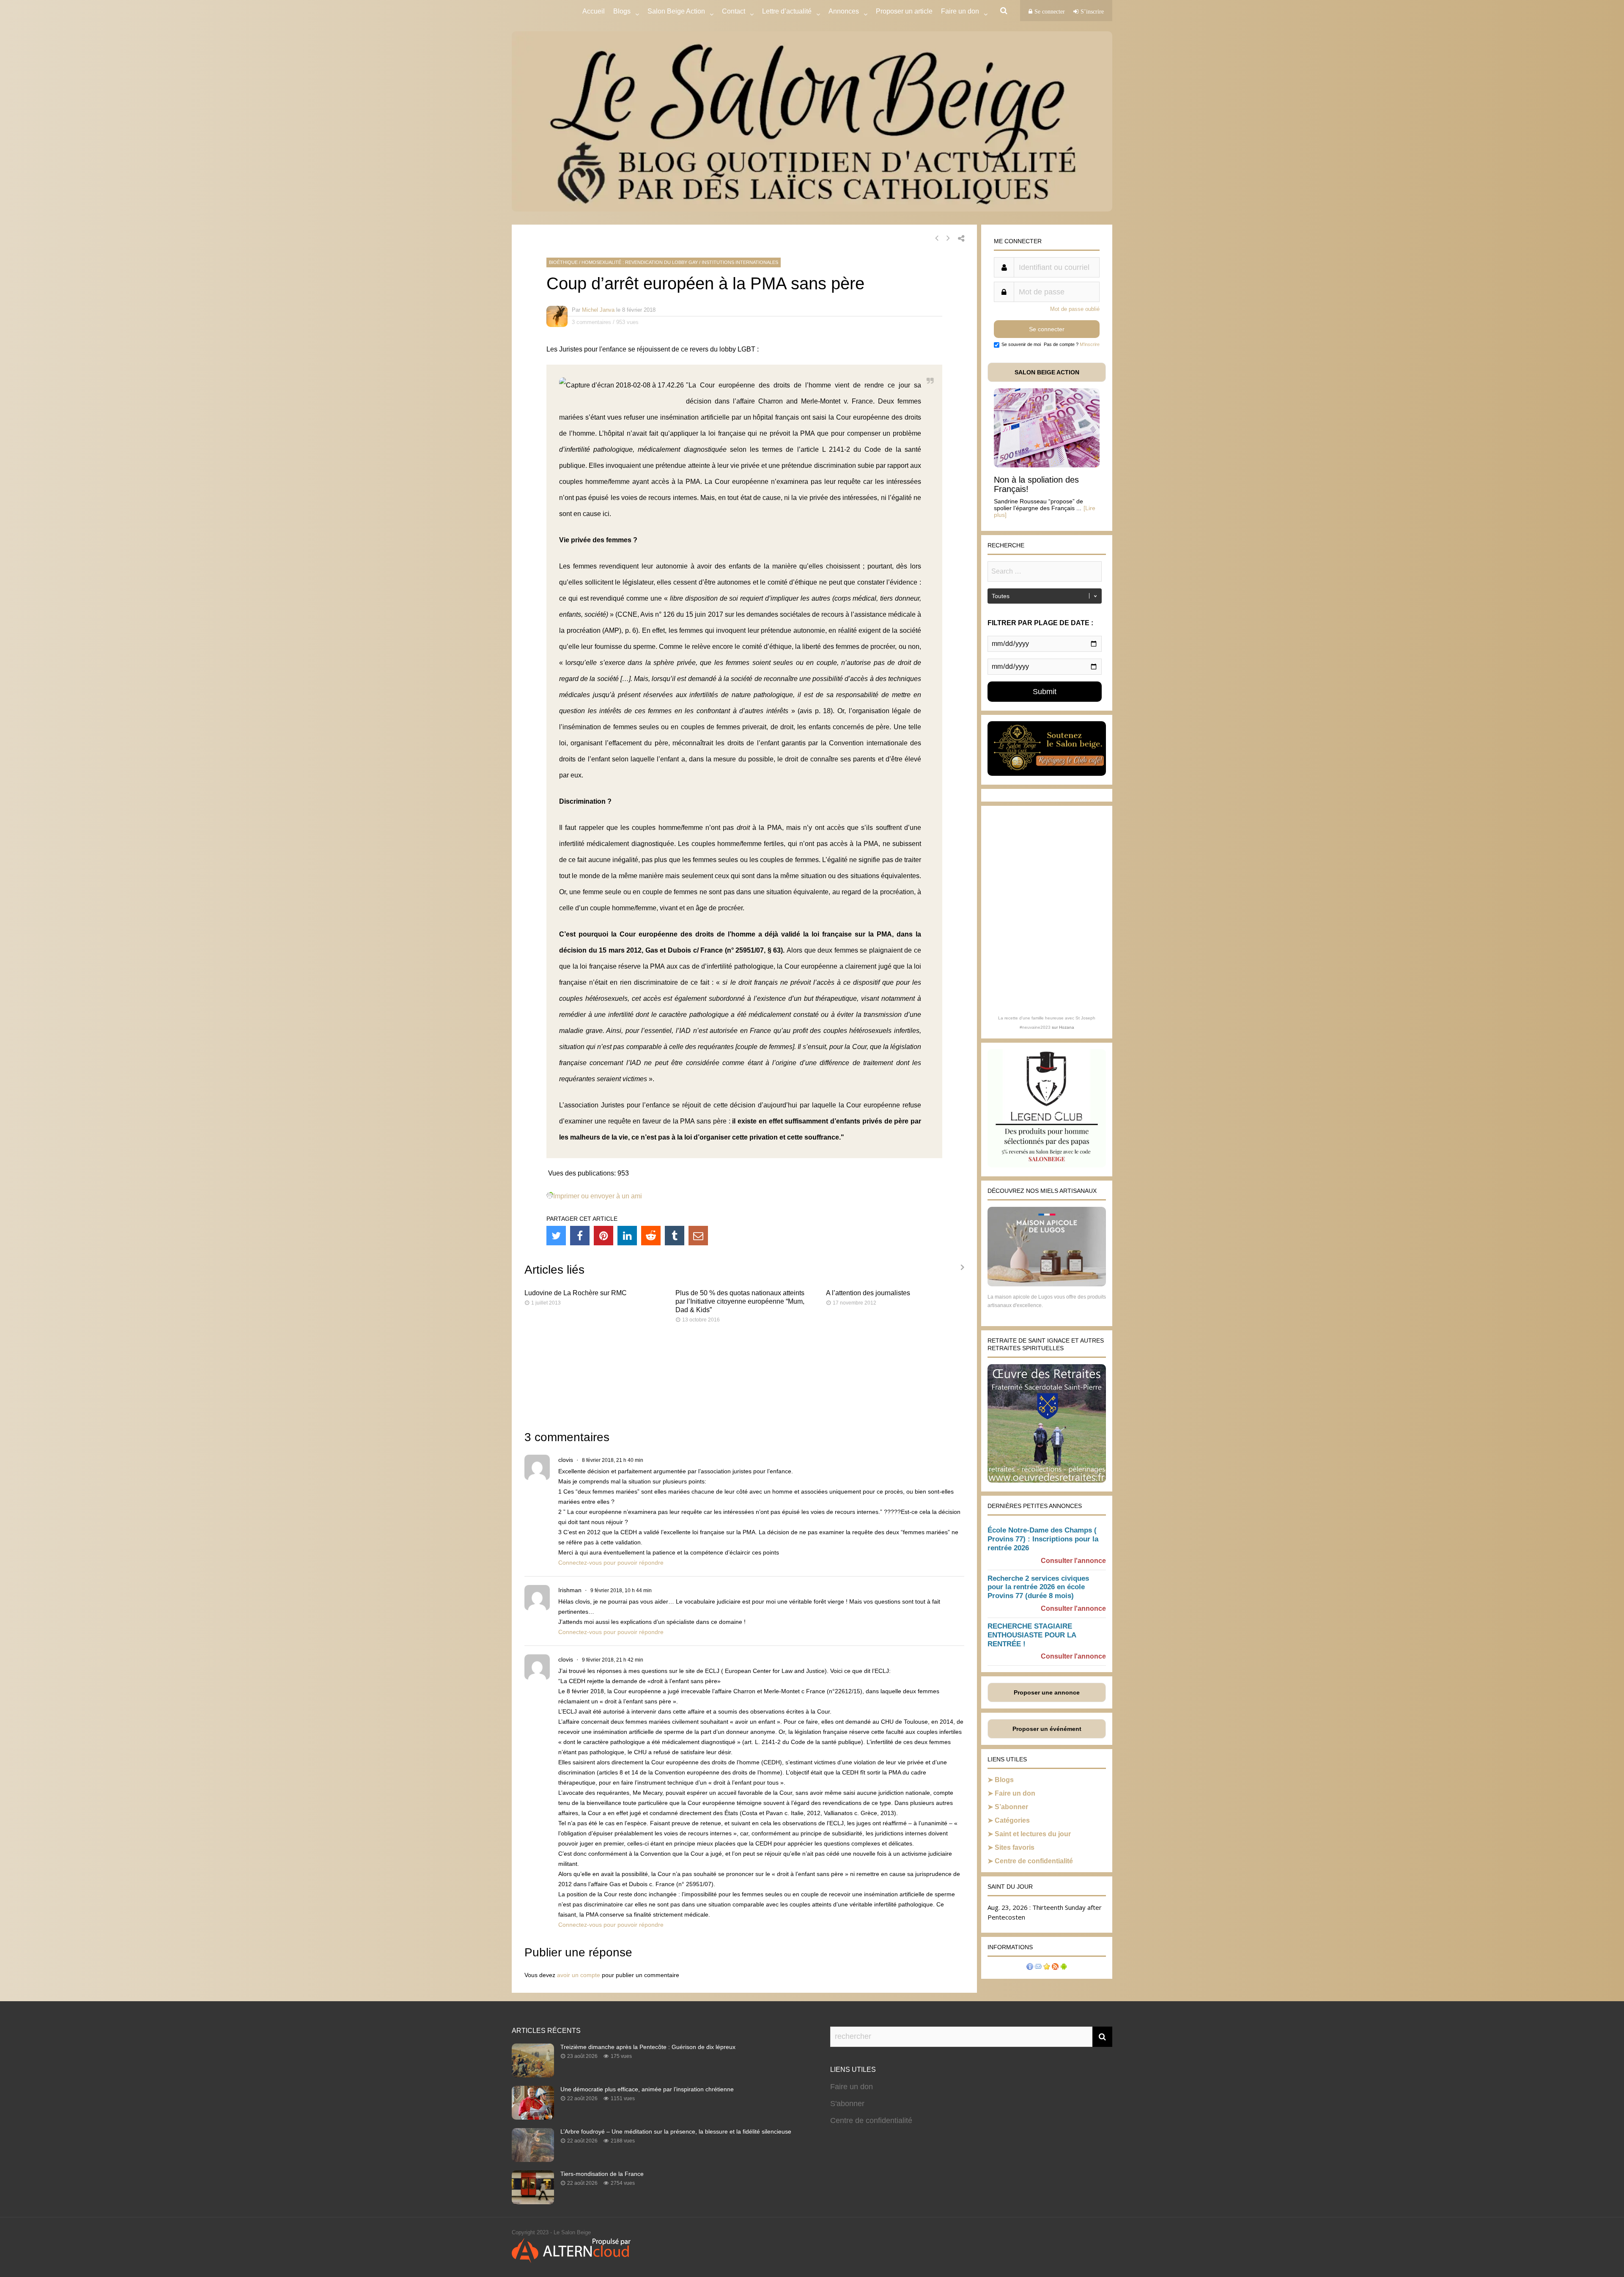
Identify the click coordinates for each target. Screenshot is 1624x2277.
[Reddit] (651, 1236)
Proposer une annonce (1047, 1692)
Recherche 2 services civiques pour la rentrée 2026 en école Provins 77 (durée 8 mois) (1038, 1587)
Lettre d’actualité (787, 11)
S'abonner (847, 2104)
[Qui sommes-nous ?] (1030, 1968)
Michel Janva (598, 310)
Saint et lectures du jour (1033, 1834)
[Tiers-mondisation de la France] (533, 2202)
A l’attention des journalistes (868, 1293)
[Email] (698, 1236)
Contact (734, 11)
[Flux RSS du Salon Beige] (1055, 1968)
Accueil (594, 11)
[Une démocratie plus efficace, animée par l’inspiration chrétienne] (533, 2117)
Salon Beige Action (676, 11)
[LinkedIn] (627, 1236)
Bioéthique (563, 262)
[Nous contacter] (1038, 1968)
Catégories (1012, 1820)
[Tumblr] (675, 1236)
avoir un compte (579, 1975)
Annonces (844, 11)
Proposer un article (904, 11)
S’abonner (1011, 1807)
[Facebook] (580, 1236)
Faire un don (1015, 1793)
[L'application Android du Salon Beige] (1064, 1968)
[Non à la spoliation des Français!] (1047, 465)
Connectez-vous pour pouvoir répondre (611, 1563)
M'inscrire (1090, 344)
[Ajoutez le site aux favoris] (1047, 1968)
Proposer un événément (1047, 1729)
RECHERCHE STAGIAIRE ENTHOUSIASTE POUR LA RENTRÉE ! (1032, 1635)
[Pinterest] (604, 1236)
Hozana (1067, 1027)
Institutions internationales (740, 262)
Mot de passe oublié (1075, 309)
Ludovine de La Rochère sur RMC (576, 1293)
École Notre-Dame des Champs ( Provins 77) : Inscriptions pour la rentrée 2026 (1043, 1539)
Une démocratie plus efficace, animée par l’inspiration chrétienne (647, 2089)
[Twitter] (556, 1236)
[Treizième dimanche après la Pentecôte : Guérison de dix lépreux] (533, 2075)
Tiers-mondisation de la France (602, 2174)
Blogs (622, 11)
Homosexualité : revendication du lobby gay (640, 262)
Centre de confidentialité (1034, 1861)
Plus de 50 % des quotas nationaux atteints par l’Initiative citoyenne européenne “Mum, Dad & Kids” (740, 1301)
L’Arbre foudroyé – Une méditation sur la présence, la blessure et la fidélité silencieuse (676, 2131)
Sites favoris (1015, 1847)
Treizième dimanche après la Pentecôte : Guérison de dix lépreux (648, 2047)
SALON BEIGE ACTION (1047, 372)
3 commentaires (591, 322)
